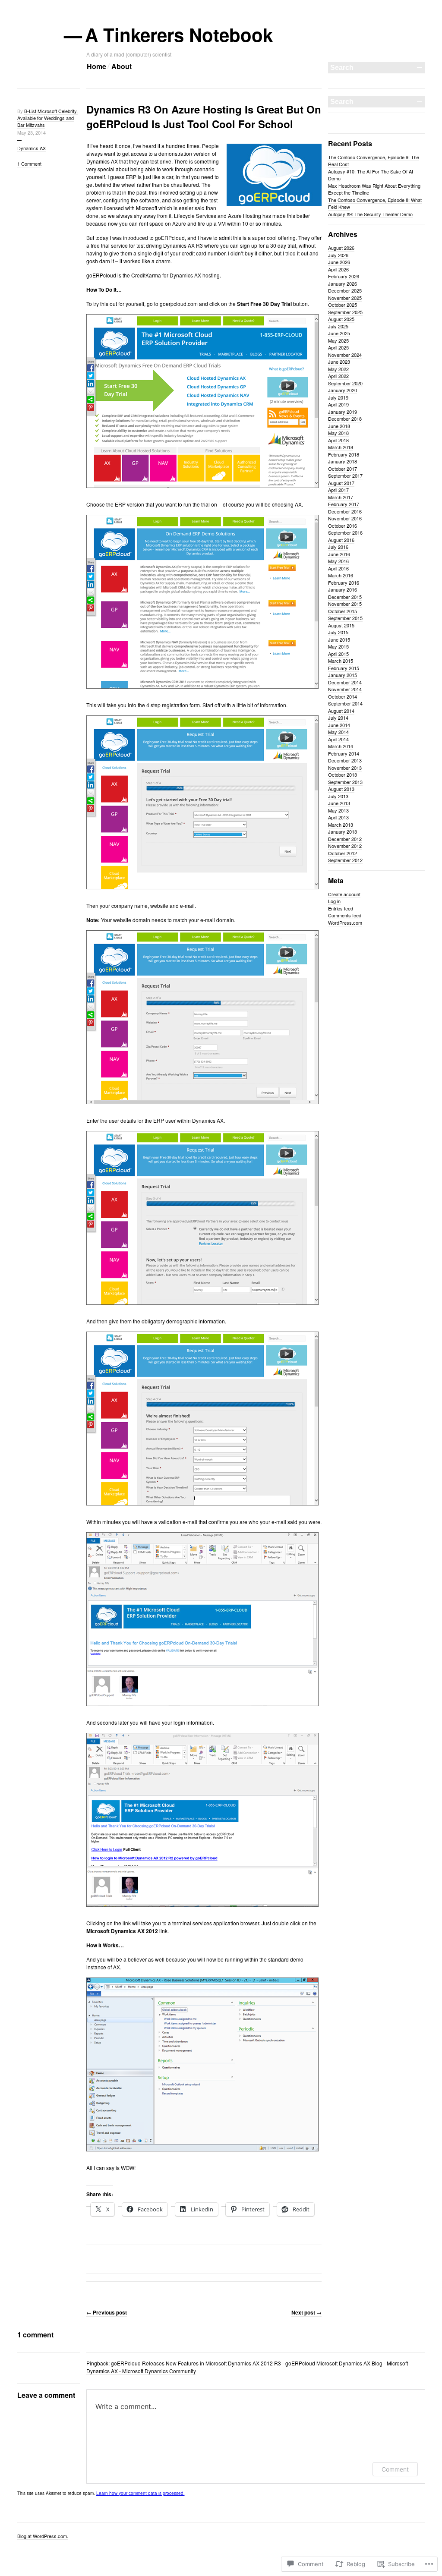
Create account (344, 894)
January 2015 (343, 675)
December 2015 (345, 597)
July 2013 (338, 796)
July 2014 (338, 718)
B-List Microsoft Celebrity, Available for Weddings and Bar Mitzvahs (47, 118)
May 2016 (338, 561)
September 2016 (345, 532)
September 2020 (345, 383)
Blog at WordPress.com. (43, 2536)
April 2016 (338, 568)
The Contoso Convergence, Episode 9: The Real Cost (374, 161)
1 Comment (29, 164)
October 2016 (343, 526)
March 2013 (341, 825)
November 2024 (345, 355)
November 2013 (345, 768)
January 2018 (343, 461)
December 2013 (345, 760)
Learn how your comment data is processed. (140, 2493)
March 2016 (341, 575)
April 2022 (338, 376)
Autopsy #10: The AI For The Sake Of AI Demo (371, 175)
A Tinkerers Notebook (180, 35)
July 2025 (338, 326)
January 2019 (343, 412)
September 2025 (345, 312)
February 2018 (344, 454)
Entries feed (341, 908)
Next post (306, 2312)
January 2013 (343, 831)
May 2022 (338, 369)
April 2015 (338, 654)
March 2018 (341, 447)
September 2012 (345, 860)
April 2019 (338, 404)
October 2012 (343, 853)
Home (96, 66)
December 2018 (345, 419)
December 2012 (345, 839)
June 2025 (339, 333)
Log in (334, 901)
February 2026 (344, 276)
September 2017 (345, 476)
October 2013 (343, 775)
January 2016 (343, 589)
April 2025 (338, 347)
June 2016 (339, 554)
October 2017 (343, 469)
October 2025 (343, 305)
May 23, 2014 (32, 132)
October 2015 (343, 611)
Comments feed (345, 915)
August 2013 (341, 789)
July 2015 (338, 632)
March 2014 (341, 746)
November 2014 (345, 689)
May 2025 (338, 340)
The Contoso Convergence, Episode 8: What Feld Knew (375, 203)
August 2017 (341, 483)
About (122, 66)
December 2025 (345, 290)
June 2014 (339, 725)
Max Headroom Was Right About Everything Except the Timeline (374, 189)
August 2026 (341, 248)
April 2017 (338, 490)
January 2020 (343, 390)
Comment (395, 2469)
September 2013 (345, 782)
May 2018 (338, 433)
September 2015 (345, 618)
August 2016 (341, 540)
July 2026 (338, 255)
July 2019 (338, 397)
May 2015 (338, 646)
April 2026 (338, 269)
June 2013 (339, 803)
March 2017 (341, 497)
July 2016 (338, 547)
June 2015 (339, 639)
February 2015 (344, 668)
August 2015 (341, 625)
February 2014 (344, 753)
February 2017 (344, 504)
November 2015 (345, 604)
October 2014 (343, 696)
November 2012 (345, 846)
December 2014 (345, 682)
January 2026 (343, 283)
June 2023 (339, 362)
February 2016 (344, 583)
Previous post (107, 2312)
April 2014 (338, 739)
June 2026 (339, 262)
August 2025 (341, 319)
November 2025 (345, 298)
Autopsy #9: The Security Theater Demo (370, 214)
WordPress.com (345, 923)
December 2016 (345, 511)
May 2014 (338, 732)
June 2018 (339, 426)
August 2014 (341, 711)
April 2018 (338, 440)
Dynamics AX (32, 148)
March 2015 (341, 661)
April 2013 (338, 817)
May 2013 (338, 810)
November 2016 (345, 518)
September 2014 (345, 703)
